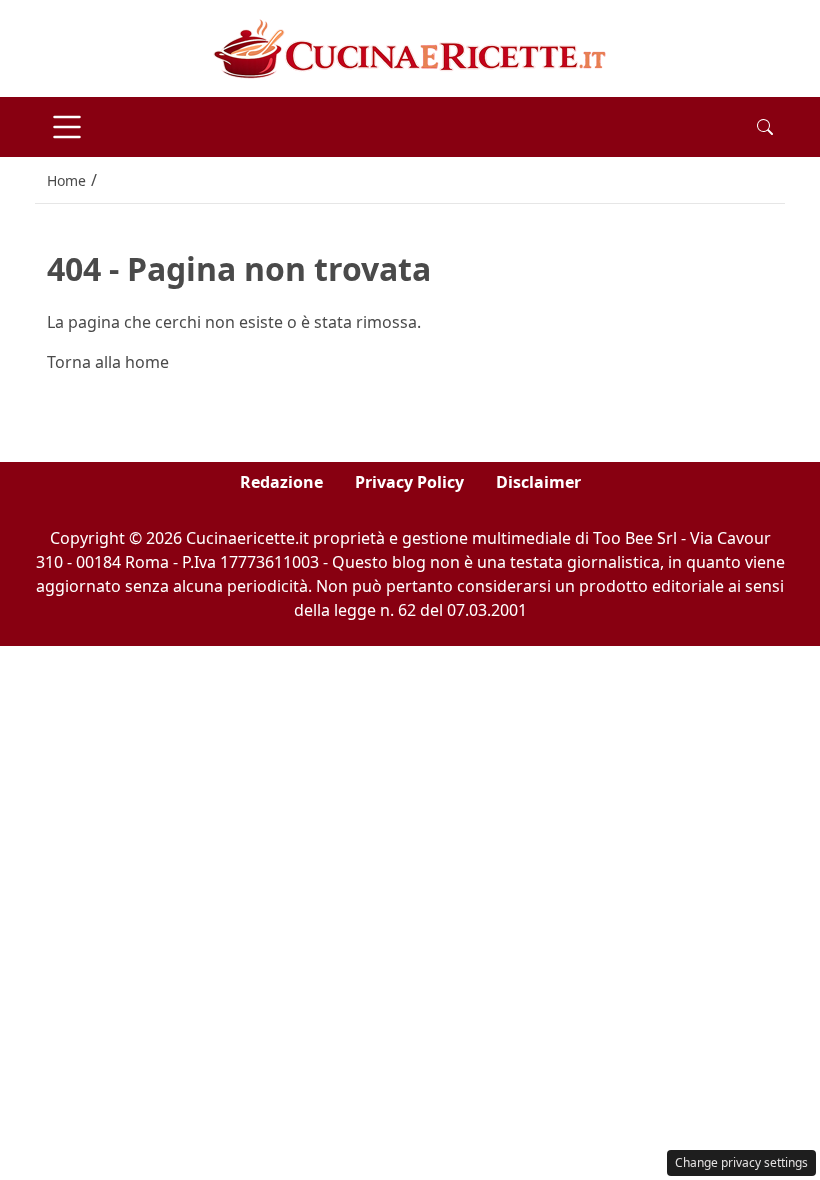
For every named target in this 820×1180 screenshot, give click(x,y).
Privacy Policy (409, 482)
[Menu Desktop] (67, 127)
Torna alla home (108, 362)
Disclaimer (538, 482)
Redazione (281, 482)
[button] (765, 127)
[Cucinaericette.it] (410, 47)
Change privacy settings (741, 1162)
